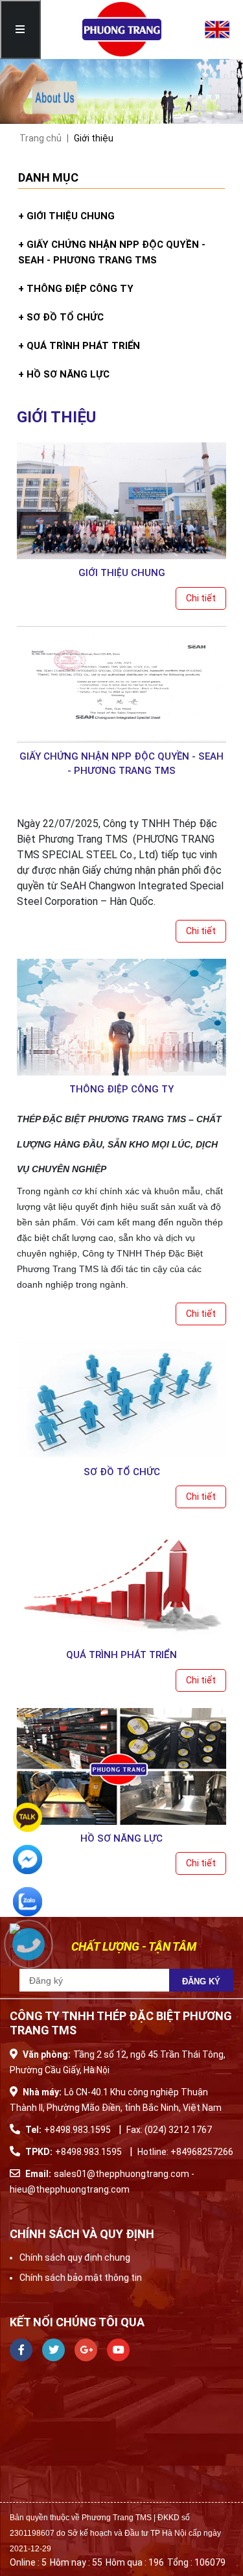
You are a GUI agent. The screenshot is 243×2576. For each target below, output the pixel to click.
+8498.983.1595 (77, 2130)
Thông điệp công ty (121, 1089)
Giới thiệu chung (122, 573)
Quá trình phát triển (121, 1655)
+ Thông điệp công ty (76, 289)
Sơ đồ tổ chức (122, 1472)
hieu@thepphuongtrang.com (70, 2189)
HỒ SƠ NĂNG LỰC (121, 1838)
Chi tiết (201, 598)
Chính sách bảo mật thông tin (81, 2278)
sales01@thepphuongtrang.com (122, 2174)
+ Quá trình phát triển (79, 346)
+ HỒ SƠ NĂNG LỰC (64, 374)
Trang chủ (40, 138)
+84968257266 (202, 2152)
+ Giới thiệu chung (66, 216)
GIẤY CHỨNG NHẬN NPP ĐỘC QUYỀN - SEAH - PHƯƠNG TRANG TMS (121, 764)
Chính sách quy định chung (75, 2257)
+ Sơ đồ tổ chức (61, 317)
